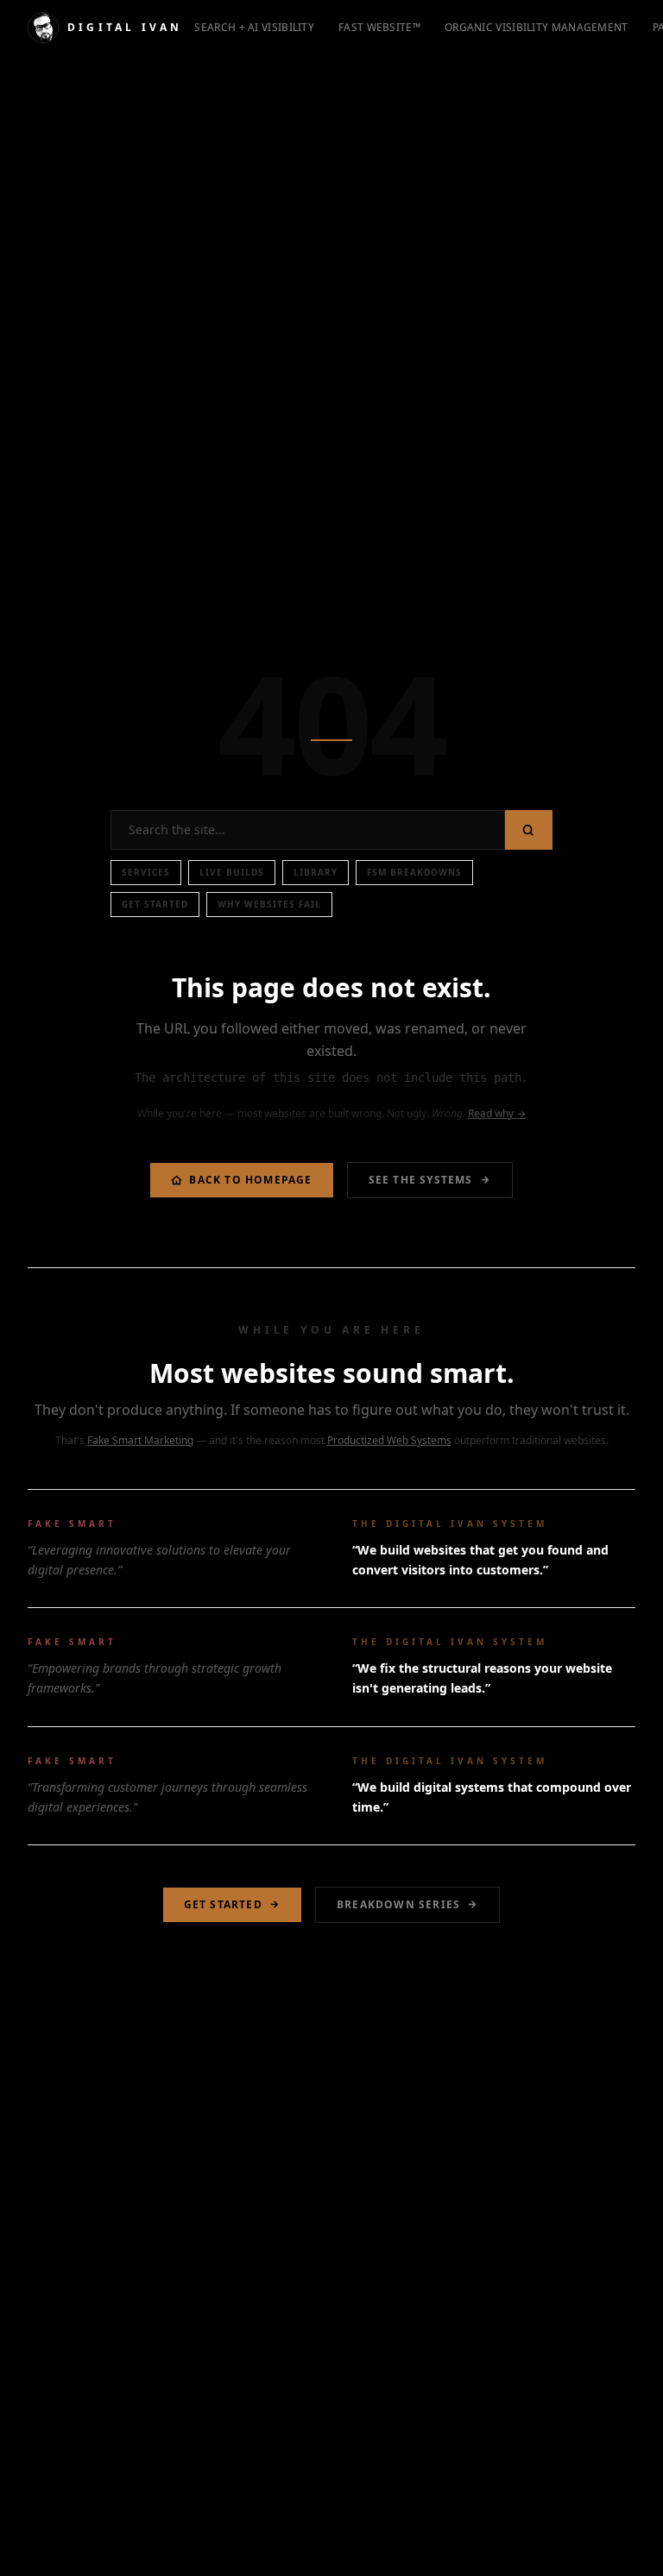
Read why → (497, 1113)
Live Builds (232, 872)
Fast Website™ (379, 27)
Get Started (155, 904)
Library (316, 872)
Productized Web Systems (389, 1440)
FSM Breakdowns (414, 872)
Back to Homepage (250, 1180)
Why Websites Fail (269, 904)
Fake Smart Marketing (140, 1440)
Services (146, 872)
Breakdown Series (398, 1904)
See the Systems (421, 1180)
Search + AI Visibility (254, 27)
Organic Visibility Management (537, 27)
